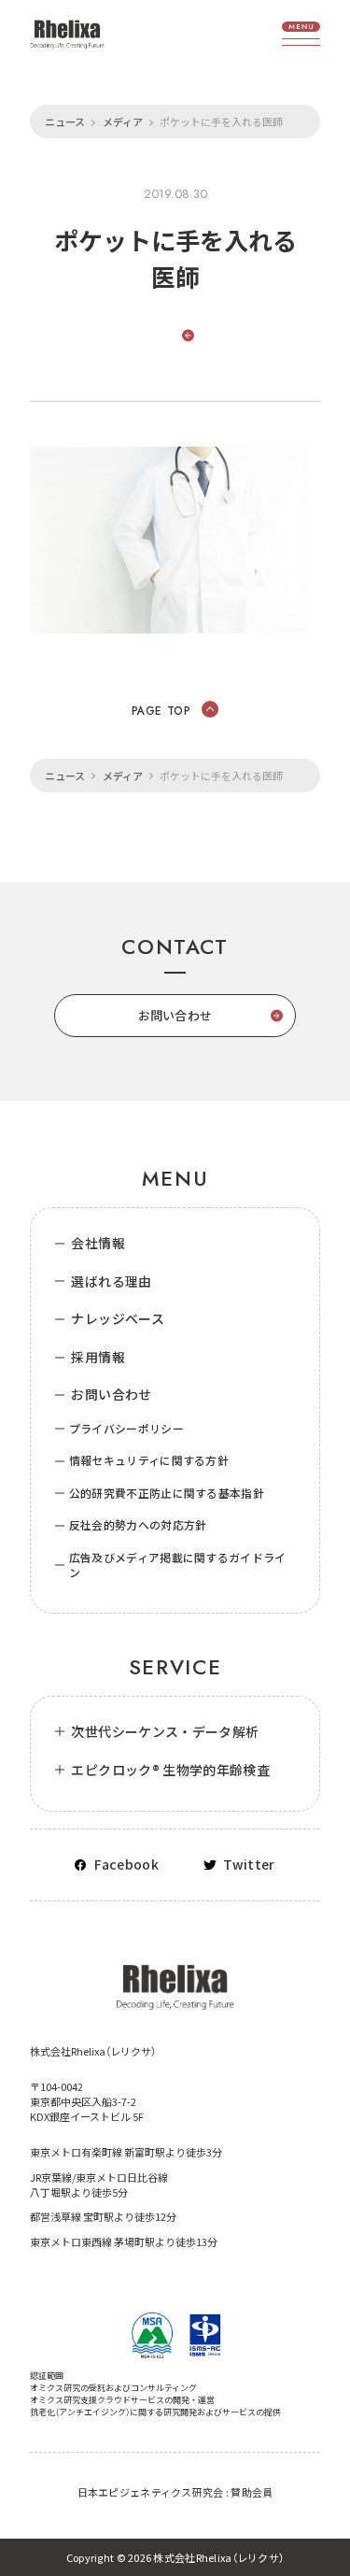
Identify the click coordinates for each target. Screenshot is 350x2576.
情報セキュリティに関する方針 (149, 1460)
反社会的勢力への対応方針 (138, 1525)
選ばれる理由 (111, 1281)
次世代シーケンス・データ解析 (165, 1732)
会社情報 (98, 1243)
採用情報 (98, 1357)
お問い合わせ (111, 1395)
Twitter (249, 1864)
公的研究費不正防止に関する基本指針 (167, 1493)
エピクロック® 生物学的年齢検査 (170, 1770)
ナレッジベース (117, 1319)
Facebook (126, 1864)
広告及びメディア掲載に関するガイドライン (178, 1566)
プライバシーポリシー (126, 1429)
